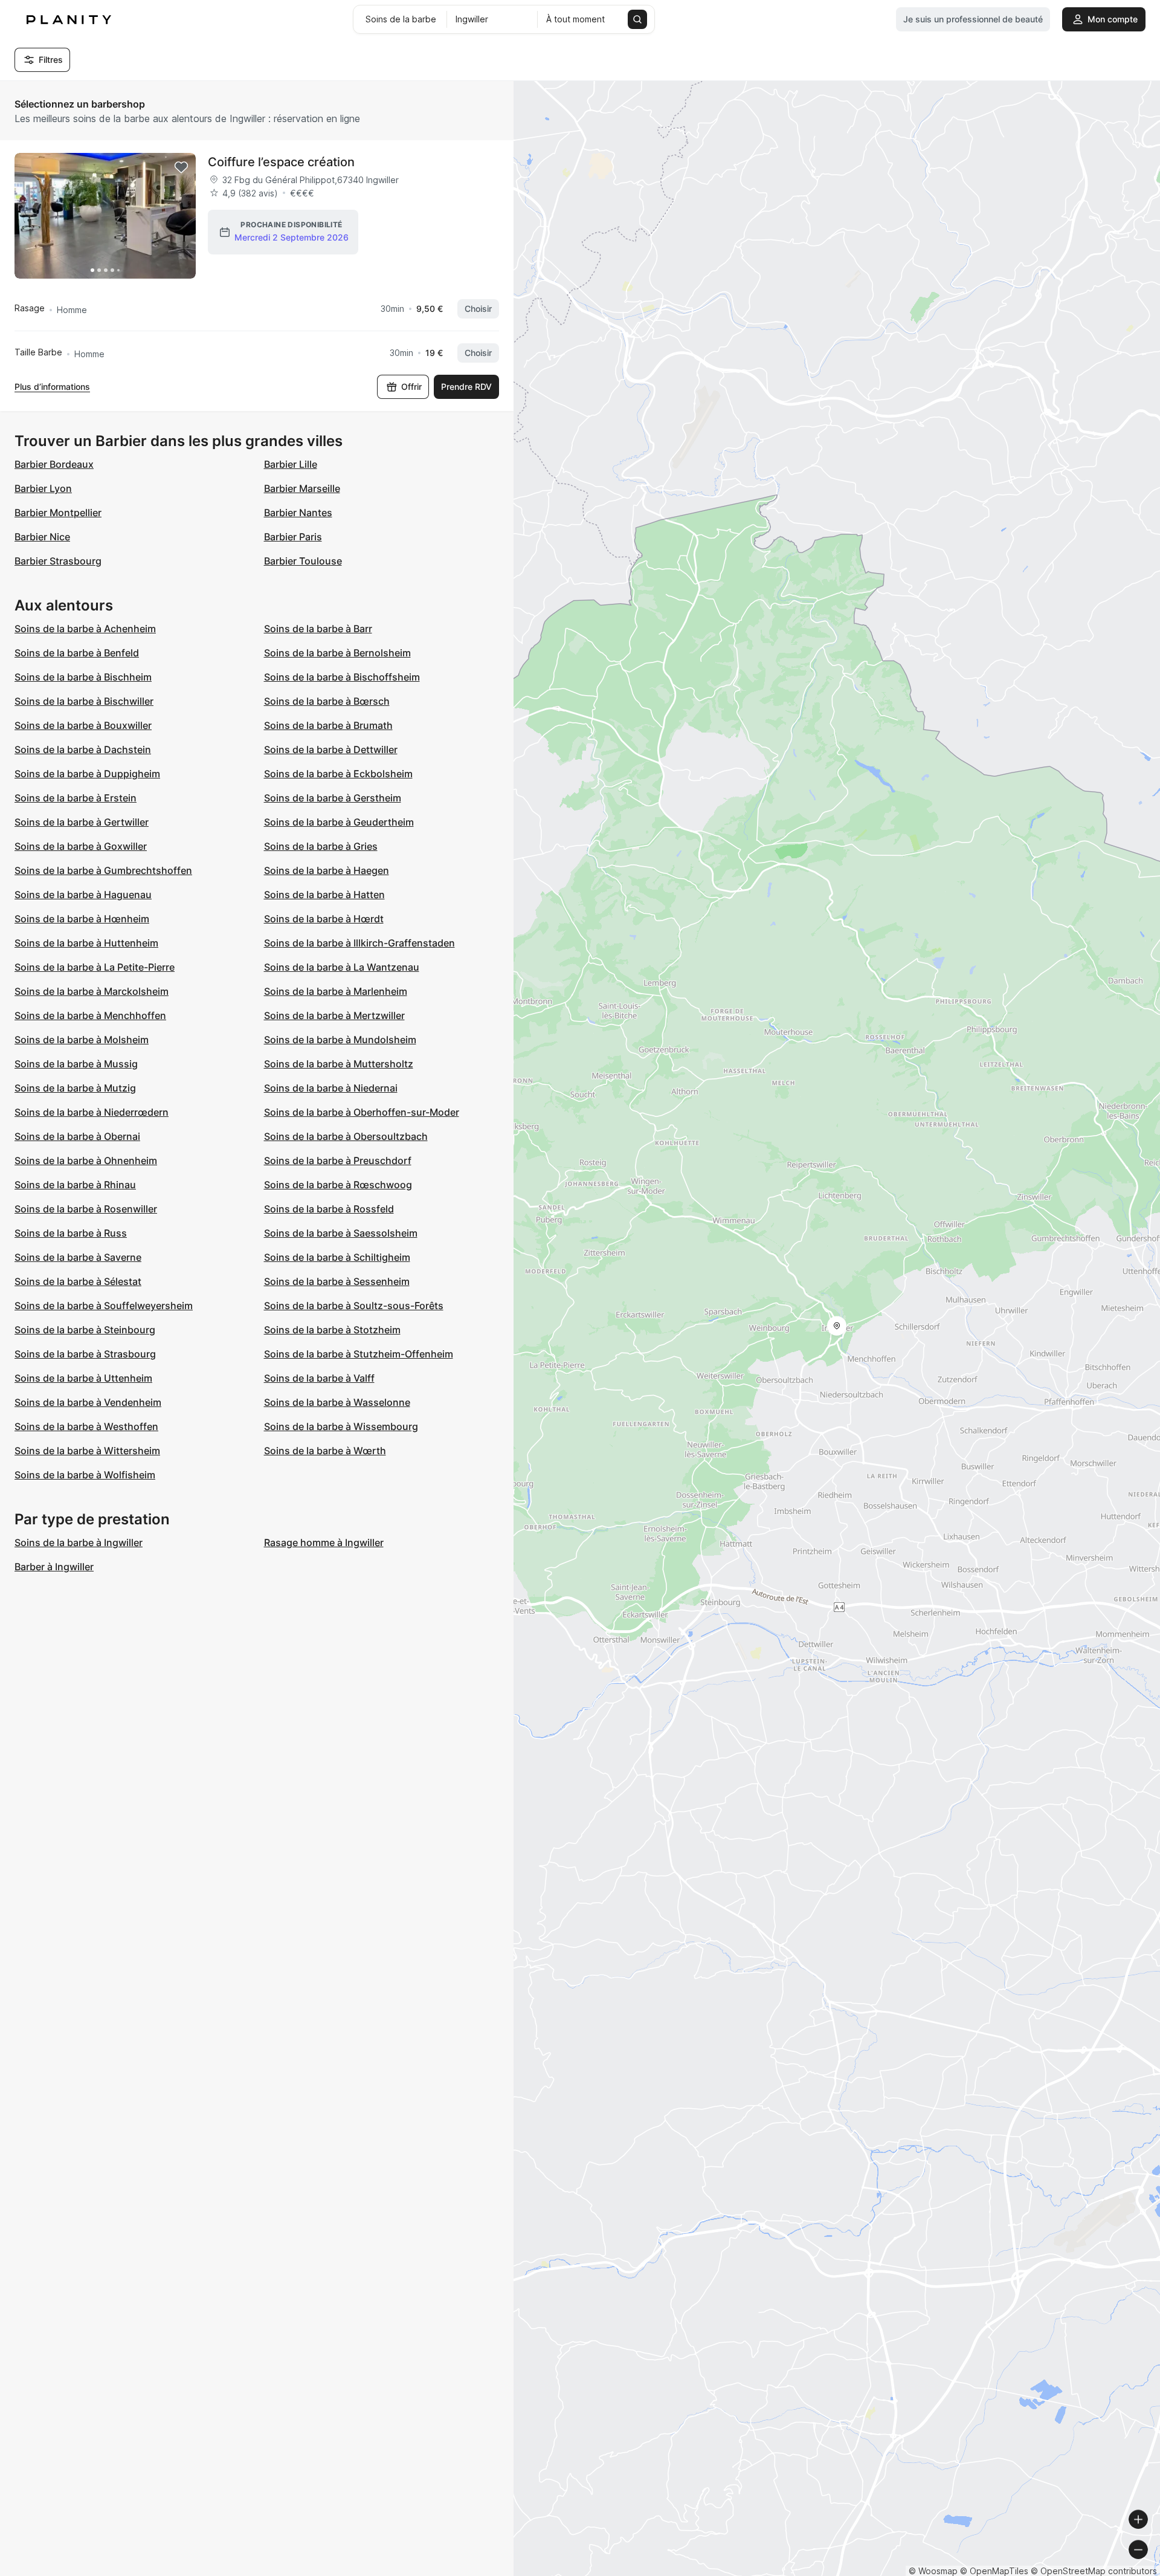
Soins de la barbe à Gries (321, 846)
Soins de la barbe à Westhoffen (86, 1426)
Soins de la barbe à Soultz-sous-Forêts (354, 1306)
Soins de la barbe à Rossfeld (329, 1209)
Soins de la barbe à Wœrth (325, 1451)
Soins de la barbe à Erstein (76, 798)
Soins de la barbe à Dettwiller (331, 749)
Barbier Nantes (298, 513)
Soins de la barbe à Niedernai (331, 1088)
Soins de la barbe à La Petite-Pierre (95, 967)
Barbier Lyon (43, 488)
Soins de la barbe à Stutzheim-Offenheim (359, 1354)
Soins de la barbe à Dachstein (83, 749)
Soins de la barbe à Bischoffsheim (342, 677)
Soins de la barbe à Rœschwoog (338, 1185)
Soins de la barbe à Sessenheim (337, 1281)
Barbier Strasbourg (58, 561)
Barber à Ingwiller (54, 1567)
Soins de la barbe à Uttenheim (83, 1378)
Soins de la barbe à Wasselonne (337, 1402)
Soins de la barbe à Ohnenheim (86, 1160)
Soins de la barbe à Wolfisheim (85, 1475)
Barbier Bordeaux (54, 464)
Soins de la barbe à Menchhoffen (90, 1015)
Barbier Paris (293, 537)
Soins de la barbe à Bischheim (83, 677)
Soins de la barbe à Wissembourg (341, 1426)
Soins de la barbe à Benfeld (77, 653)
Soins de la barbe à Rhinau (75, 1185)
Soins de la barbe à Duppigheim (87, 774)
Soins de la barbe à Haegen (327, 870)
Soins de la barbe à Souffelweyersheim (104, 1306)
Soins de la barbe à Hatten (324, 895)
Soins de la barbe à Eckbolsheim (338, 774)
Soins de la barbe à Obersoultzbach (346, 1136)
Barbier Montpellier (58, 513)
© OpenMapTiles (994, 2571)
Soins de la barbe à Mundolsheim (340, 1040)
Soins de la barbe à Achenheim (85, 629)
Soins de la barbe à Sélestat (78, 1281)
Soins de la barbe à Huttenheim (86, 943)
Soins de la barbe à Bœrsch (327, 701)
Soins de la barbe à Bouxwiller (83, 725)
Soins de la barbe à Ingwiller (79, 1542)
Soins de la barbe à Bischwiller (84, 701)
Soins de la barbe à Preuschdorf (338, 1160)
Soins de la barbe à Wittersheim (87, 1451)
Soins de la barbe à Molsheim (82, 1040)
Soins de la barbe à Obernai (77, 1136)
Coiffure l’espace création (281, 162)
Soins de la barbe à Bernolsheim (337, 653)
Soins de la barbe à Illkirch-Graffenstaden (359, 943)
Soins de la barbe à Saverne (78, 1257)
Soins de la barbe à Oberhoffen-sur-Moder (362, 1112)
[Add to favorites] (181, 167)
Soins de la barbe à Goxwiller (81, 846)
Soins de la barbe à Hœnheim (82, 919)
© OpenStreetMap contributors (1094, 2571)
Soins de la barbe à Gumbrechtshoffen (103, 870)
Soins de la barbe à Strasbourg (85, 1354)
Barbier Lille (291, 464)
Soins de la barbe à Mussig (76, 1064)
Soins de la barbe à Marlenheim (336, 991)
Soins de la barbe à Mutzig (75, 1088)
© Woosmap (933, 2571)
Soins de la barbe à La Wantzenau (342, 967)
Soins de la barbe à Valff (319, 1378)
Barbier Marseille (302, 488)
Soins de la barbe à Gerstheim (333, 798)
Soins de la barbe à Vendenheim (88, 1402)
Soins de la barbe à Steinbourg (85, 1330)
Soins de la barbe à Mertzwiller (334, 1015)
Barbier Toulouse (303, 561)
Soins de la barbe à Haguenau (83, 895)
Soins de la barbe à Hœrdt (324, 919)
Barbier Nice (42, 537)
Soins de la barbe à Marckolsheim (92, 991)
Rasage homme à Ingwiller (324, 1542)
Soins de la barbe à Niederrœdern (92, 1112)
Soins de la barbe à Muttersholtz (339, 1064)
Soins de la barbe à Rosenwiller (86, 1209)
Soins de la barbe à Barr (318, 629)
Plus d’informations (52, 387)
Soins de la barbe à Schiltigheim (337, 1257)
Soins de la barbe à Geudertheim (339, 822)
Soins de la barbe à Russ (71, 1233)
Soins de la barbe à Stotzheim (332, 1330)
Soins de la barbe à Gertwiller (82, 822)
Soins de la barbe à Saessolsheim (341, 1233)
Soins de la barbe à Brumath (328, 725)
